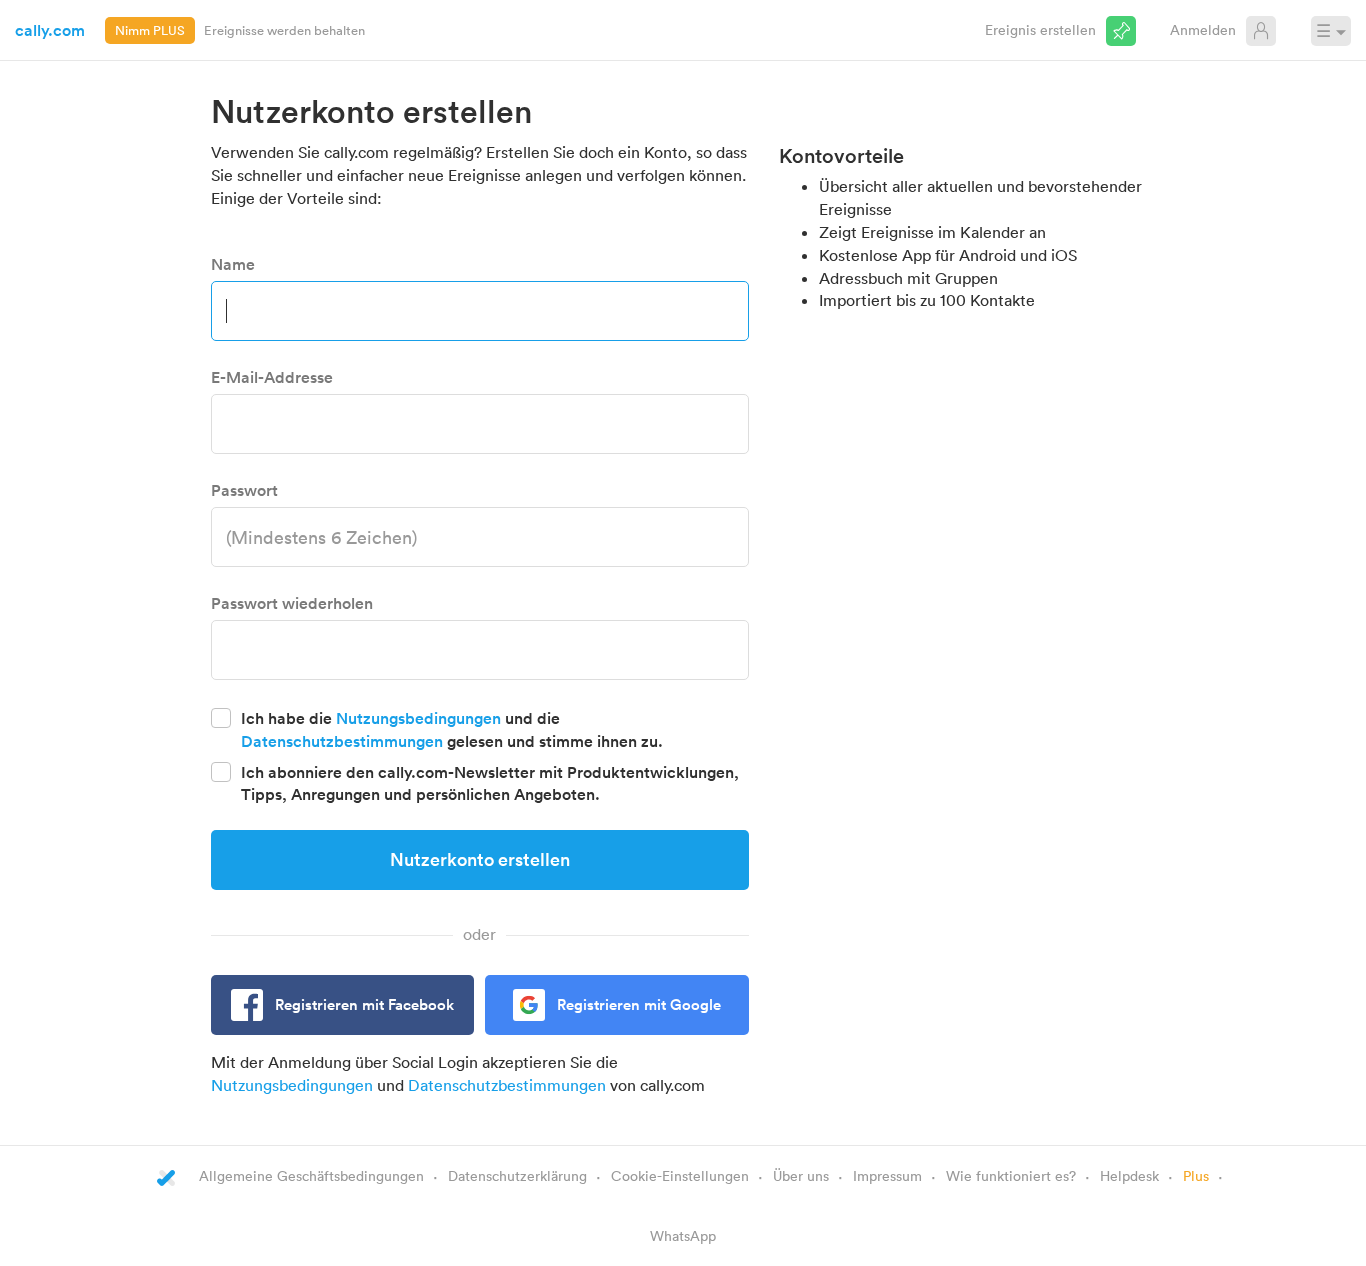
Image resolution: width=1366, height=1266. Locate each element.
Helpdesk (1129, 1175)
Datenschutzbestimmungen (342, 741)
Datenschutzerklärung (517, 1175)
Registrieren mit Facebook (364, 1004)
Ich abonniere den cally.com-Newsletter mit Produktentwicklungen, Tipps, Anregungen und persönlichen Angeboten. (490, 783)
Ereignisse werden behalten (284, 30)
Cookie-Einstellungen (680, 1175)
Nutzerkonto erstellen (480, 859)
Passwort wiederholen (292, 603)
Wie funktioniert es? (1011, 1175)
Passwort (244, 490)
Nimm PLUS (150, 30)
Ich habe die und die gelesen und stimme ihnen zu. (452, 729)
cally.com (50, 30)
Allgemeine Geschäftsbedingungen (311, 1175)
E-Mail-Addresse (272, 377)
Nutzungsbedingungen (418, 718)
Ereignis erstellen (1040, 29)
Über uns (801, 1175)
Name (233, 264)
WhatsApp (683, 1235)
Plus (1196, 1175)
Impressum (887, 1175)
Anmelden (1203, 29)
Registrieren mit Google (639, 1004)
